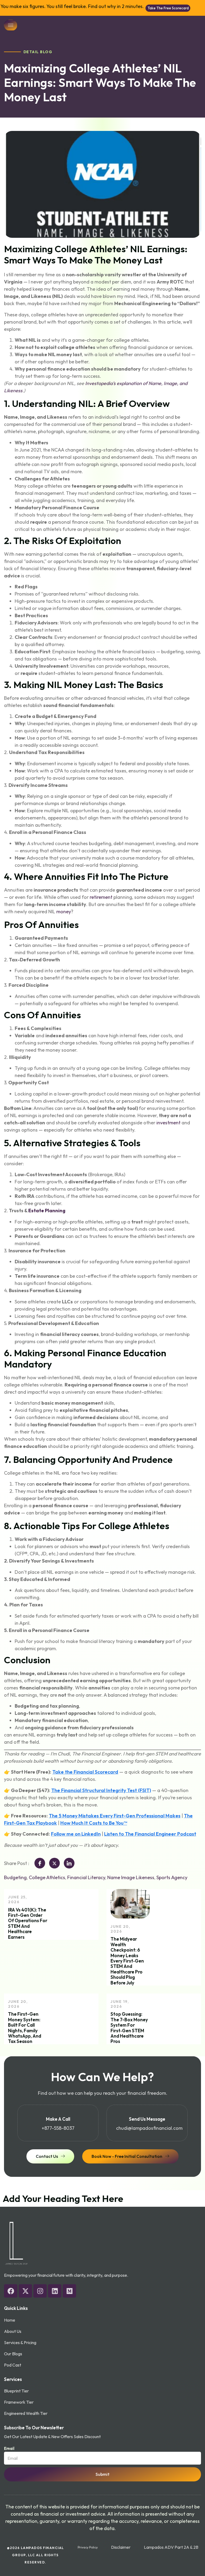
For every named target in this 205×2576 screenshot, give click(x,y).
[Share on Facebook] (40, 1863)
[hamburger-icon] (11, 25)
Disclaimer (121, 2547)
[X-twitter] (25, 2291)
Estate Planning (47, 1211)
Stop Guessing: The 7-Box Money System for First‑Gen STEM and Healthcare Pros (129, 2028)
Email (9, 2448)
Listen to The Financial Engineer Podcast (150, 1834)
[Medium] (69, 2291)
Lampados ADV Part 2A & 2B (171, 2547)
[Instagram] (40, 2291)
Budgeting (15, 1877)
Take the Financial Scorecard (85, 1772)
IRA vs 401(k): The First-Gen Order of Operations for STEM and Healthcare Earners (28, 1923)
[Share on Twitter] (54, 1863)
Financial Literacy (86, 1877)
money (64, 912)
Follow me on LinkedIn (76, 1834)
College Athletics (47, 1877)
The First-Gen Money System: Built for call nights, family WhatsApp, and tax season (25, 2028)
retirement (101, 897)
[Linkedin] (55, 2291)
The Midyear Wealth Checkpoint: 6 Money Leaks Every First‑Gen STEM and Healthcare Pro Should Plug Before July (127, 1961)
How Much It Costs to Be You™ (94, 1823)
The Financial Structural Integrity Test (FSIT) (101, 1790)
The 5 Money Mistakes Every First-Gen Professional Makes (115, 1816)
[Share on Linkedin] (69, 1863)
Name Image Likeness (131, 1877)
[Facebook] (11, 2291)
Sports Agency (172, 1877)
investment (168, 1123)
